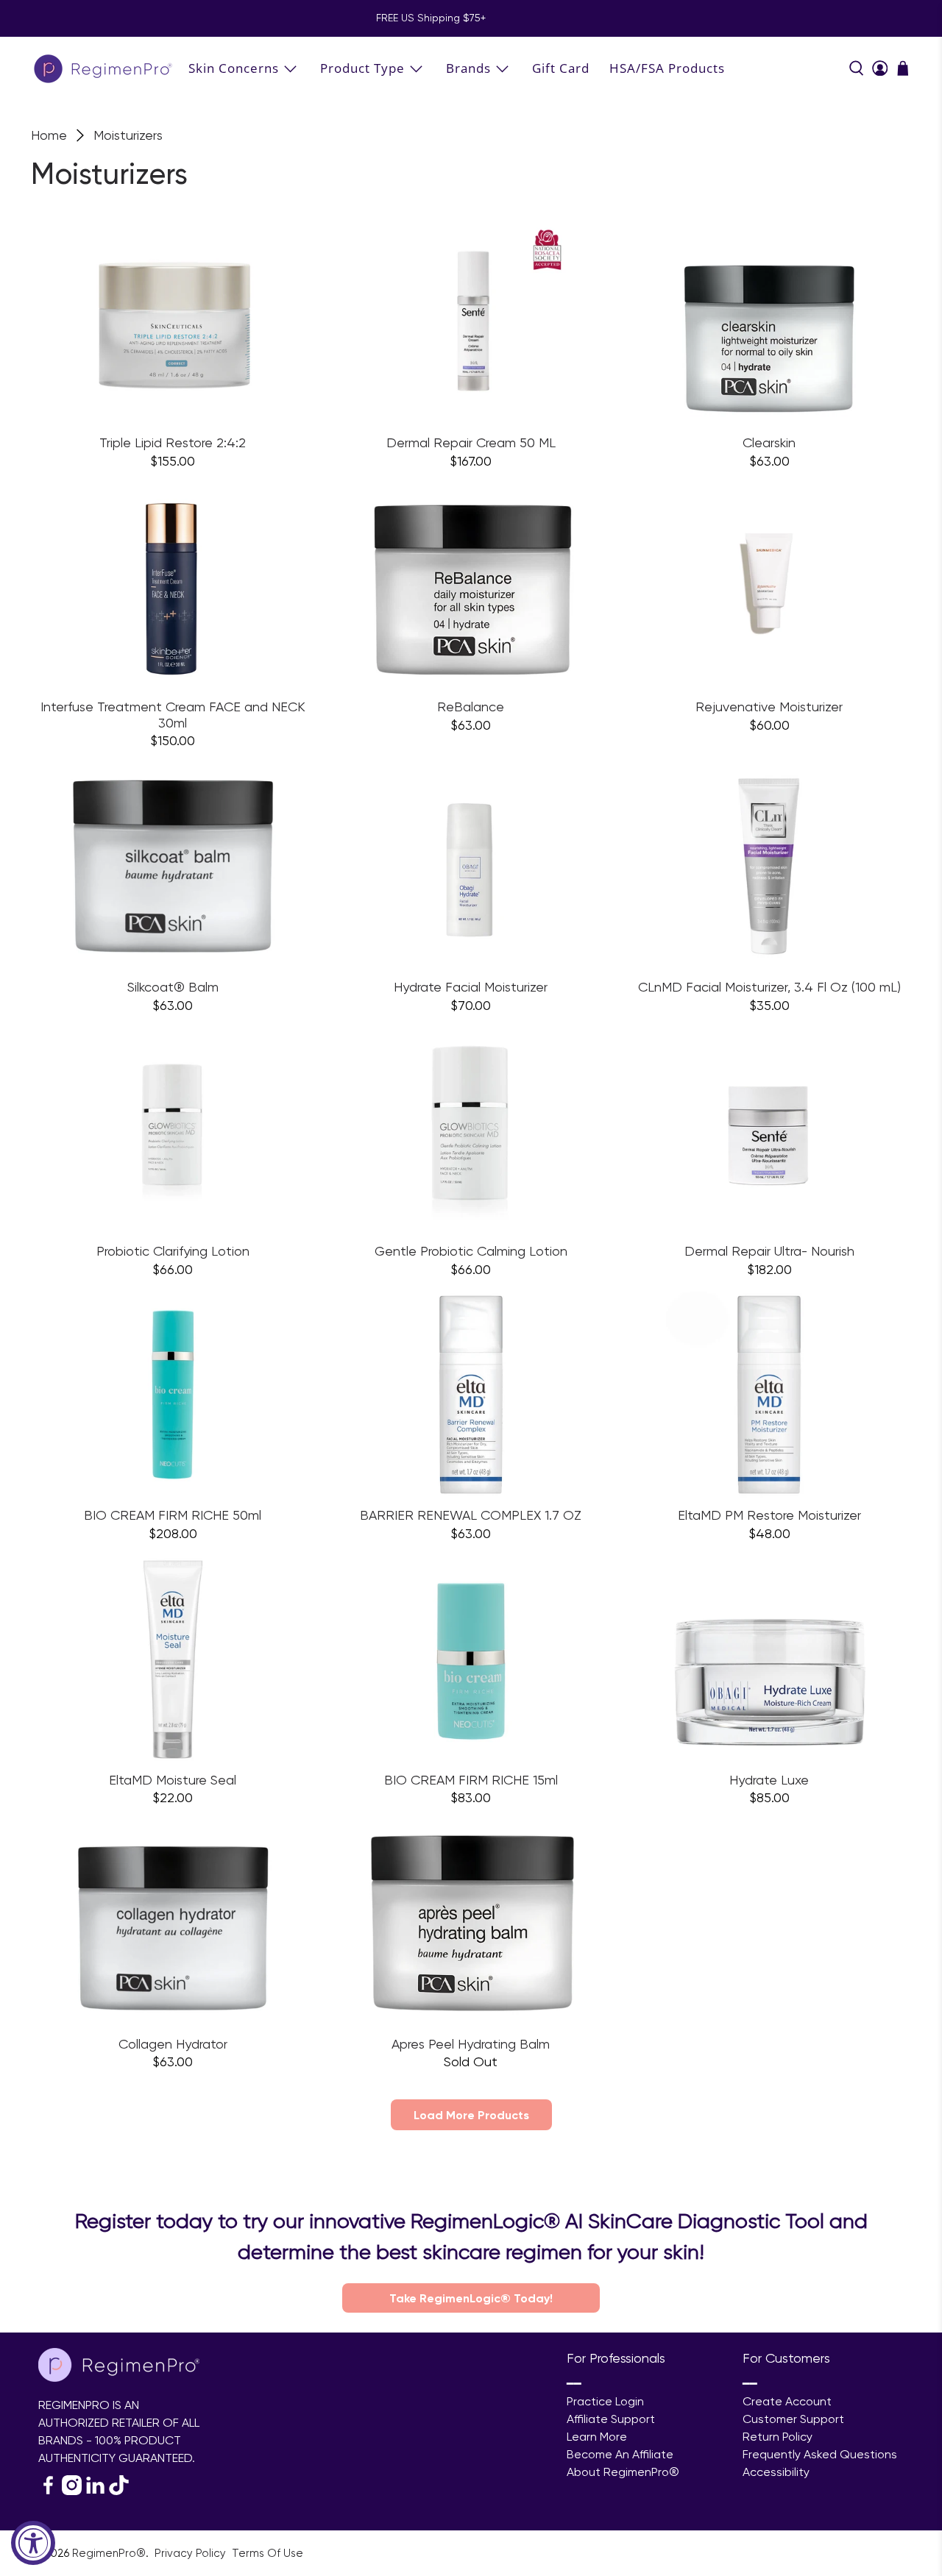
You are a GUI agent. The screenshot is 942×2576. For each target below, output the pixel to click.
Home (49, 135)
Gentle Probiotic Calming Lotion (471, 1251)
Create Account (787, 2401)
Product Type (362, 68)
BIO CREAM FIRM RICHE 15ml (471, 1780)
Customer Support (793, 2419)
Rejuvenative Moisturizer (769, 707)
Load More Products (471, 2115)
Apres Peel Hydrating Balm (471, 2044)
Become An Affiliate (620, 2454)
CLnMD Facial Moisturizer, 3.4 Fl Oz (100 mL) (769, 987)
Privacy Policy (192, 2553)
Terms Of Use (268, 2553)
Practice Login (605, 2401)
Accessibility (776, 2472)
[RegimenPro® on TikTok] (119, 2491)
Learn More (597, 2437)
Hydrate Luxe (769, 1780)
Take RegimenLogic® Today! (471, 2298)
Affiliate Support (611, 2419)
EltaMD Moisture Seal (173, 1780)
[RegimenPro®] (105, 68)
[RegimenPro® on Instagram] (72, 2491)
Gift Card (561, 68)
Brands (468, 68)
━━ (574, 2384)
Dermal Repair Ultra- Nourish (769, 1251)
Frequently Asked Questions (820, 2454)
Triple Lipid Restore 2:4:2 (173, 442)
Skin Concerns (234, 68)
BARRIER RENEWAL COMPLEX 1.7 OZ (471, 1515)
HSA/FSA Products (667, 68)
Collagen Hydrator (173, 2044)
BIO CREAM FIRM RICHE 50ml (173, 1515)
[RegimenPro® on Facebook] (48, 2491)
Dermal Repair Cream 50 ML (471, 442)
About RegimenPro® (623, 2472)
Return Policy (778, 2437)
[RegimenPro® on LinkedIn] (95, 2491)
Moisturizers (128, 135)
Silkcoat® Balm (173, 987)
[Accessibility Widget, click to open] (33, 2543)
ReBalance (471, 707)
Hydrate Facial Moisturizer (471, 987)
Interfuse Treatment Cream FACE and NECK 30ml (173, 715)
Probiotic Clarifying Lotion (173, 1251)
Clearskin (769, 442)
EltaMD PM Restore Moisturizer (769, 1515)
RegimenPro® (109, 2553)
